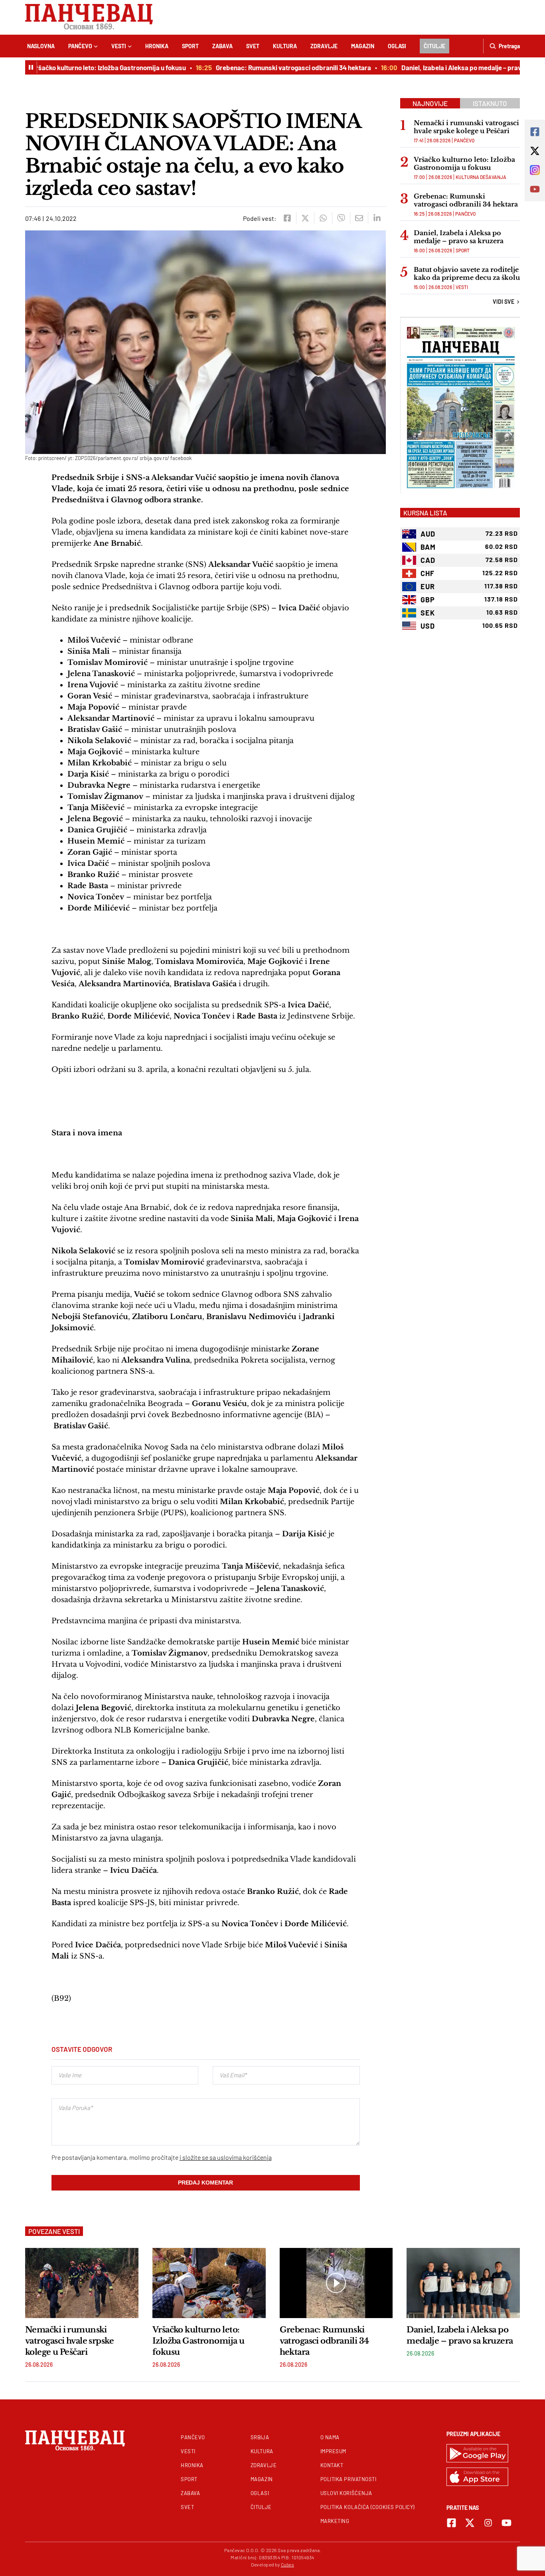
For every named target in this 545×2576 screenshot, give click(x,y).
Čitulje (434, 46)
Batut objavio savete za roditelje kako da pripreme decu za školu (467, 273)
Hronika (157, 46)
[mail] (359, 218)
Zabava (222, 46)
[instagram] (488, 2523)
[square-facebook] (451, 2523)
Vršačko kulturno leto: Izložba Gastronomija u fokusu (87, 67)
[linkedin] (377, 218)
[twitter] (305, 218)
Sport (190, 46)
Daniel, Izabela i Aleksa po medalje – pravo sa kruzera (457, 67)
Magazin (363, 46)
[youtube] (506, 2523)
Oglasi (397, 46)
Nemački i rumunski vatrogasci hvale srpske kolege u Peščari (466, 127)
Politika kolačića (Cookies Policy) (367, 2507)
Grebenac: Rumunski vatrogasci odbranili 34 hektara (272, 67)
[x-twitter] (470, 2523)
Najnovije (430, 103)
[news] (82, 2283)
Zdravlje (324, 46)
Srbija (260, 2437)
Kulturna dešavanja (481, 177)
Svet (253, 46)
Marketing (335, 2521)
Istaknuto (490, 103)
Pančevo (80, 46)
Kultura (285, 46)
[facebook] (287, 218)
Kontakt (332, 2465)
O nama (330, 2437)
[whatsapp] (323, 218)
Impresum (333, 2451)
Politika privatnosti (349, 2479)
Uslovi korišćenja (346, 2493)
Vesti (119, 46)
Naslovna (41, 46)
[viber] (341, 218)
